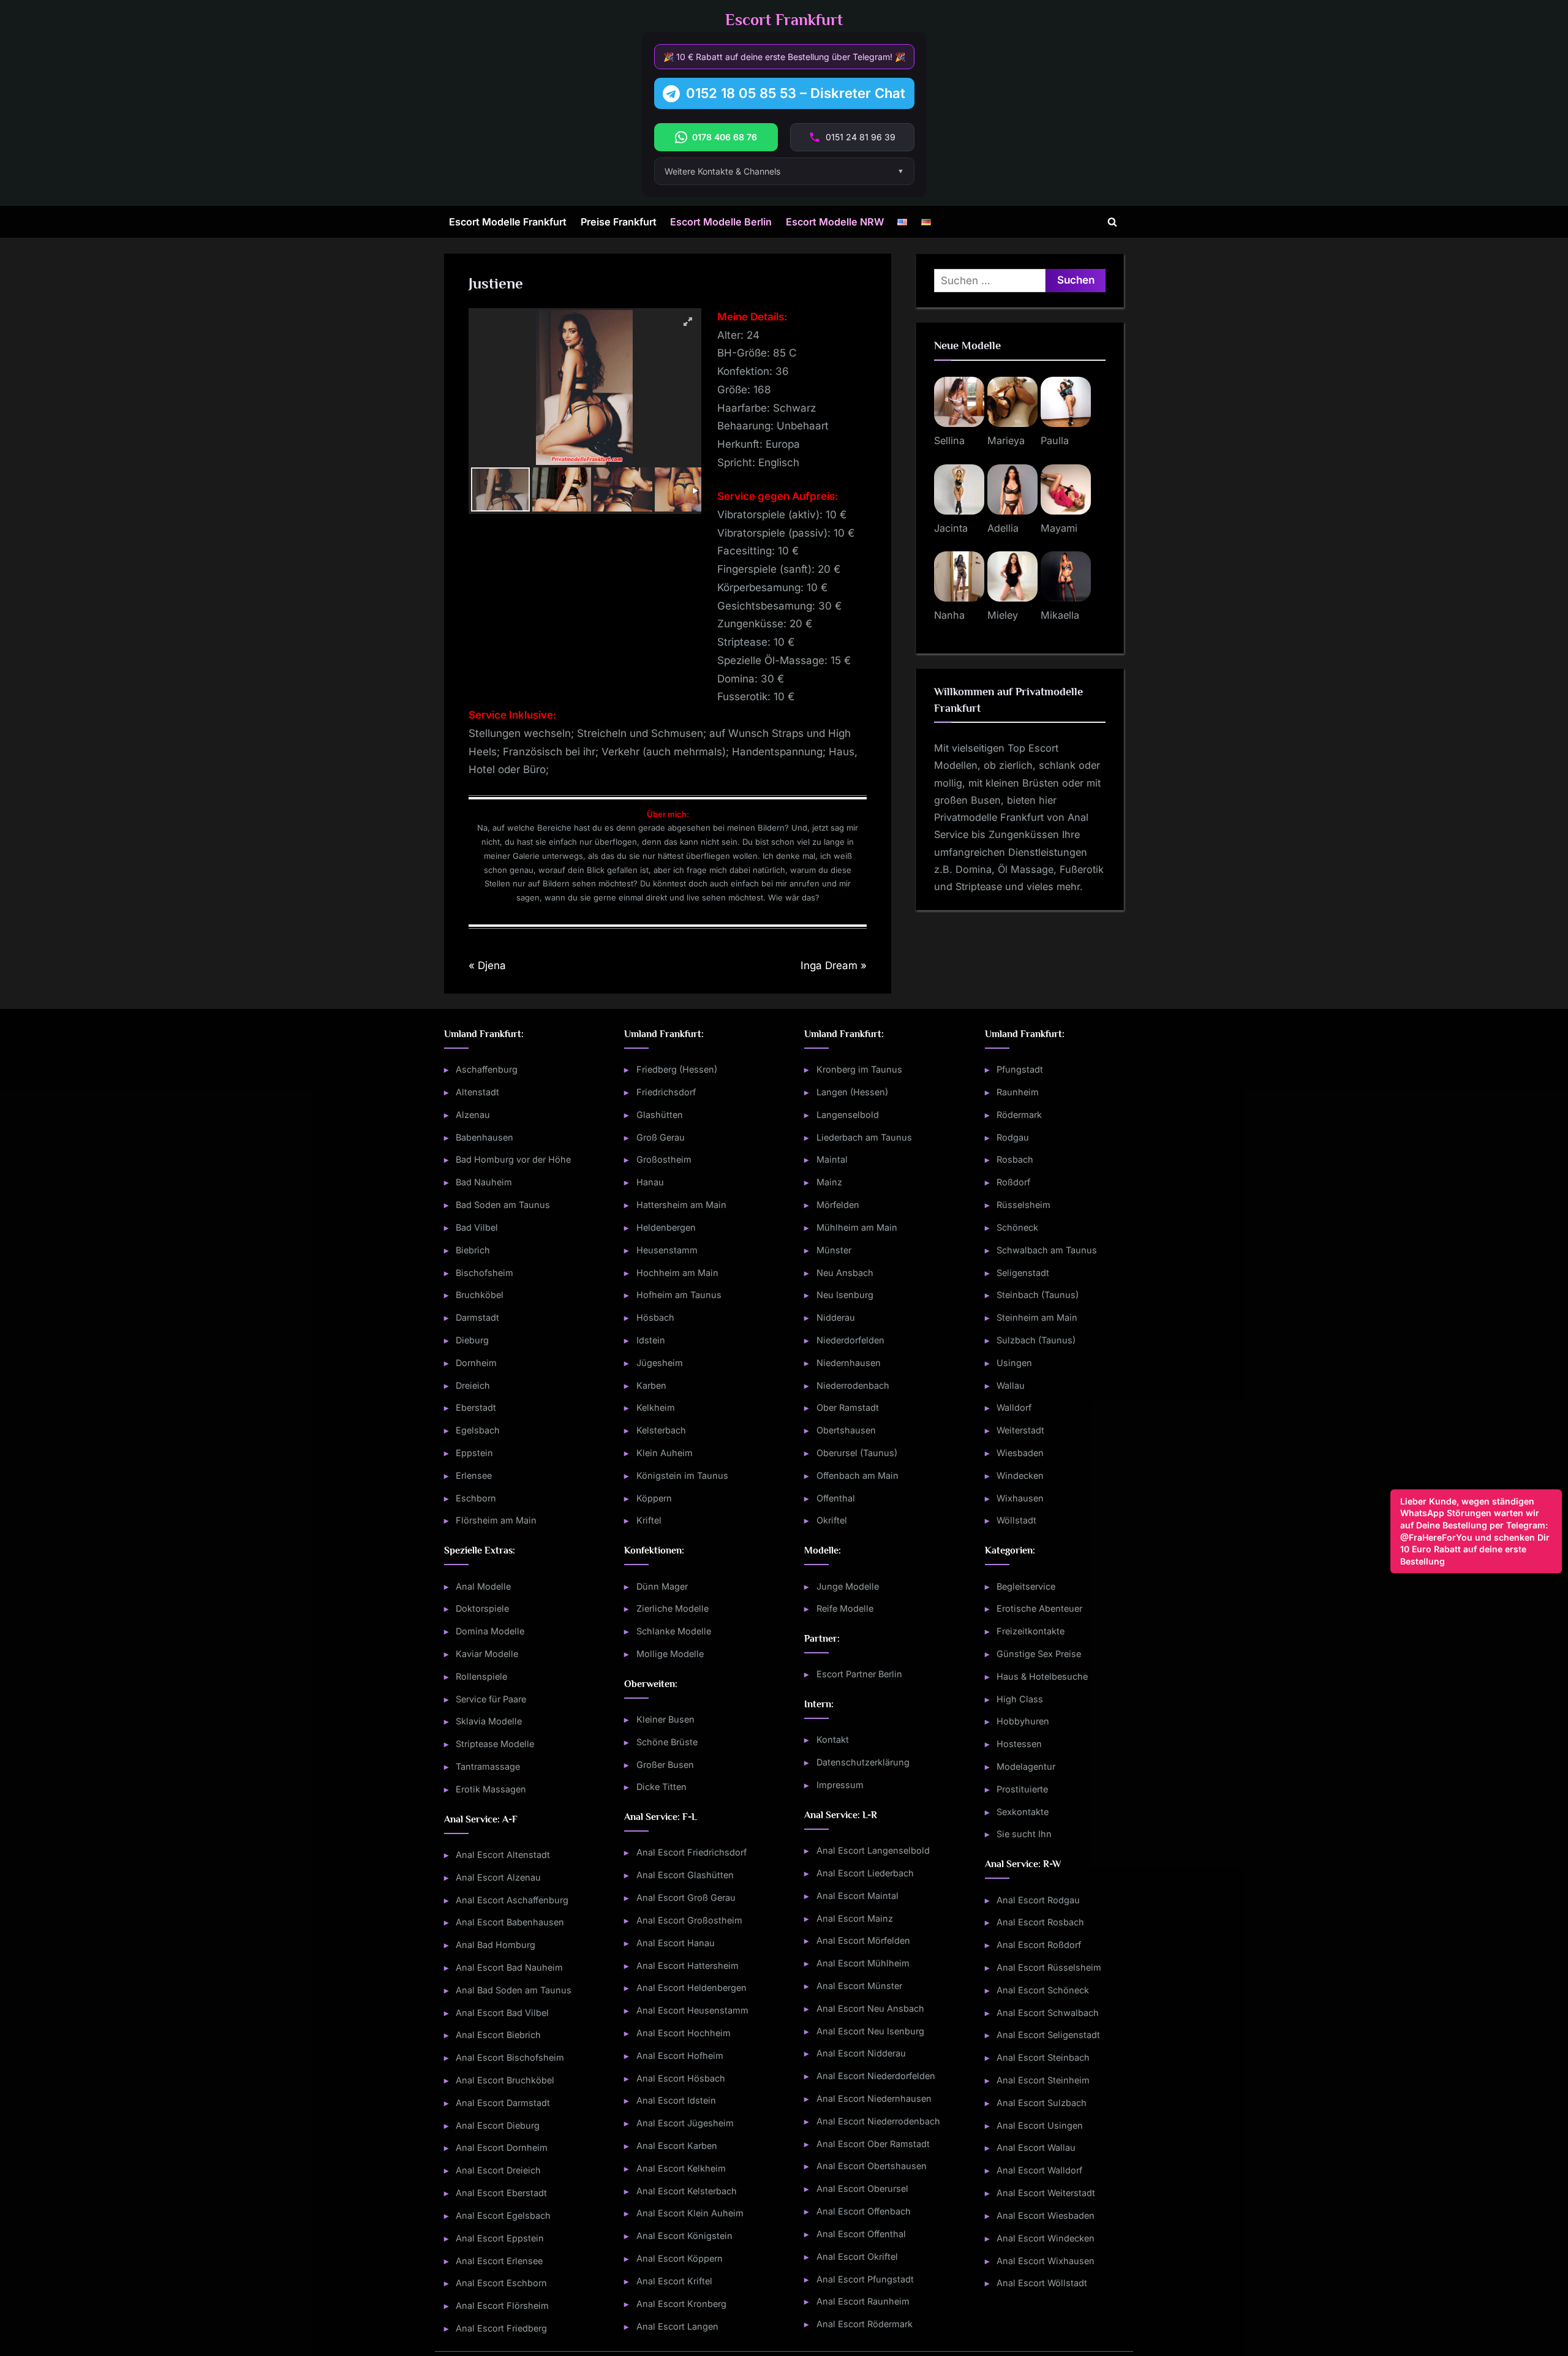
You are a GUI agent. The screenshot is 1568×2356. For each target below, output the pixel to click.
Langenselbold (848, 1115)
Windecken (1020, 1475)
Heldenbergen (666, 1227)
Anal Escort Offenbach (864, 2211)
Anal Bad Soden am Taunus (514, 1990)
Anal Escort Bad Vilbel (502, 2013)
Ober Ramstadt (848, 1407)
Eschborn (476, 1498)
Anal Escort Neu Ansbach (870, 2008)
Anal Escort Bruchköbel (505, 2080)
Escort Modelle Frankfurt (508, 222)
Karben (651, 1385)
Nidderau (836, 1317)
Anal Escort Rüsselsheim (1049, 1967)
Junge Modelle (848, 1586)
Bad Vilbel (477, 1227)
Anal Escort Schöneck (1043, 1990)
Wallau (1011, 1385)
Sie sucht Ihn (1024, 1834)
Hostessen (1019, 1744)
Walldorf (1014, 1407)
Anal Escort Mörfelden (863, 1940)
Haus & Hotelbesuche (1042, 1676)
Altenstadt (477, 1092)
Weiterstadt (1020, 1430)
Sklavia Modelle (489, 1721)
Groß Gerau (661, 1137)
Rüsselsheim (1023, 1205)
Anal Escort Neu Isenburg (870, 2031)
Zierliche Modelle (673, 1608)
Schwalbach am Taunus (1047, 1250)
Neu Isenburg (845, 1295)
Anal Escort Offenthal (861, 2234)
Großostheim (664, 1159)
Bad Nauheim (484, 1182)
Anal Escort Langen (677, 2326)
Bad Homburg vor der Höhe (513, 1159)
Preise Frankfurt (619, 222)
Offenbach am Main (858, 1475)
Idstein (651, 1340)
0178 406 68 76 (725, 137)
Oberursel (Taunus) (857, 1453)
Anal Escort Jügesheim (685, 2123)
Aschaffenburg (487, 1069)
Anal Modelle (483, 1586)
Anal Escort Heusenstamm (692, 2010)
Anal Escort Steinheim (1043, 2080)
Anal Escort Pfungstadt (865, 2279)
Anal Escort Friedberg (501, 2328)
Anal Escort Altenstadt (503, 1855)
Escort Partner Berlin (859, 1674)
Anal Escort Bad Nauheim (509, 1967)
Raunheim (1018, 1092)
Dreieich (473, 1385)
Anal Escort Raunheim (863, 2301)
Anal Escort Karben (677, 2146)
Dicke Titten (661, 1787)
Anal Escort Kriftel (674, 2281)
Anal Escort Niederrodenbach (878, 2121)
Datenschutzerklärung (863, 1762)
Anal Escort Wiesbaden (1046, 2215)
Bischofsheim (484, 1273)
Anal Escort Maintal (858, 1896)
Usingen (1014, 1363)
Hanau (650, 1182)
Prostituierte (1022, 1789)
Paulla (1055, 440)
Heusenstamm (667, 1250)
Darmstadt (477, 1317)
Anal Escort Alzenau (498, 1877)
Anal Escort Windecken (1046, 2238)
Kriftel (649, 1520)
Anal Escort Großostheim (689, 1920)
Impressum (840, 1785)
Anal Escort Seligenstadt (1048, 2035)
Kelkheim (656, 1407)
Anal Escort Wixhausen (1046, 2261)
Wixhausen (1020, 1498)
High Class (1020, 1699)
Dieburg (472, 1340)
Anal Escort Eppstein (500, 2238)
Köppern (654, 1498)
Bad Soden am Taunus (503, 1205)
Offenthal (836, 1498)
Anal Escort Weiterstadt (1046, 2193)
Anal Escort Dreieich (498, 2170)
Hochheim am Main (677, 1273)
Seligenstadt (1023, 1273)
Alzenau (473, 1115)
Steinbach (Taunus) (1038, 1295)
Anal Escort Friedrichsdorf (692, 1852)
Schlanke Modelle (674, 1631)
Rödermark (1019, 1115)
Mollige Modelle (670, 1654)
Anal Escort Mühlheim (863, 1963)
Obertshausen (846, 1430)
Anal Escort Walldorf (1039, 2170)
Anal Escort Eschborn (501, 2283)
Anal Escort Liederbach (865, 1873)
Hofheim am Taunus (679, 1295)
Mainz (829, 1182)
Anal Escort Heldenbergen (692, 1988)
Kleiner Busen (665, 1719)
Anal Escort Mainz (855, 1918)
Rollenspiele (481, 1676)
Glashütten (660, 1115)
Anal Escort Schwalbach (1048, 2013)
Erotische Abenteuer (1039, 1608)
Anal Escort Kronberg (681, 2304)
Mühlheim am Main (857, 1227)
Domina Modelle (490, 1631)
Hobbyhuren (1023, 1721)
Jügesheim (660, 1363)
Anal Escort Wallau (1036, 2147)
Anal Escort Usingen (1040, 2125)
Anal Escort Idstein (676, 2100)
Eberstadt (476, 1407)
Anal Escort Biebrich (498, 2035)
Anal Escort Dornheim (502, 2147)
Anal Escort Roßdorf (1039, 1945)
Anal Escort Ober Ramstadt (873, 2144)
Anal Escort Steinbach (1043, 2057)
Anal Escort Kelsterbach (687, 2191)
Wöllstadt (1016, 1520)
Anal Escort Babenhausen (510, 1922)
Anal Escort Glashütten (685, 1875)
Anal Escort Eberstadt (501, 2193)
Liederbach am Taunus (864, 1137)
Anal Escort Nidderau (861, 2053)
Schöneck (1017, 1227)
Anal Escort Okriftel (857, 2256)
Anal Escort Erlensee (499, 2261)
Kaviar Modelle (487, 1654)
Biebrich (473, 1250)
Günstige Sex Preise (1039, 1654)
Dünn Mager (662, 1586)
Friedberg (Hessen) (677, 1069)
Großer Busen (665, 1765)
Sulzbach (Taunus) (1036, 1340)
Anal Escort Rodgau (1038, 1900)
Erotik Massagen (491, 1789)
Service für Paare (491, 1699)
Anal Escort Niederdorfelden (876, 2076)
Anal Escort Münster (859, 1986)
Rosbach (1015, 1159)
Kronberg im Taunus (859, 1069)
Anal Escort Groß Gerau (686, 1897)
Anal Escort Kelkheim (681, 2168)
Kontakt (833, 1739)
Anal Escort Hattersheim (688, 1965)
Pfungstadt (1020, 1069)
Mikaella (1060, 615)
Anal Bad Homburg (496, 1945)
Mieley (1003, 615)
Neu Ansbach (845, 1273)
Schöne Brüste (667, 1742)
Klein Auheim (665, 1453)
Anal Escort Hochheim (684, 2033)
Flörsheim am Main (496, 1520)
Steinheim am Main (1037, 1317)
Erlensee (474, 1475)
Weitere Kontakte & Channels (722, 171)
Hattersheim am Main (681, 1205)
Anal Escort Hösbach (681, 2078)
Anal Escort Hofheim (680, 2056)
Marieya (1006, 440)
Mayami (1059, 528)
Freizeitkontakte (1031, 1631)
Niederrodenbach (853, 1385)
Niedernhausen (849, 1363)
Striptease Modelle (495, 1744)
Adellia (1003, 528)
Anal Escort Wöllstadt (1042, 2283)
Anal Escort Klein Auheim (690, 2213)
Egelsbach (478, 1430)
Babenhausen (484, 1137)
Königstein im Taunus (682, 1475)
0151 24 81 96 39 (861, 137)
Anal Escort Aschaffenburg (512, 1900)
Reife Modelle (845, 1608)
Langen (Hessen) (852, 1092)
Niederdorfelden (850, 1340)
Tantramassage (488, 1766)
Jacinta (951, 528)
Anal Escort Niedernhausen (874, 2098)
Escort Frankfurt (784, 20)
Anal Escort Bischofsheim (510, 2057)
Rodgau (1013, 1137)
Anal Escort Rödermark (865, 2324)
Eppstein (474, 1453)
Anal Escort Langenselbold (873, 1850)
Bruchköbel (480, 1295)
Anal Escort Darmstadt (503, 2103)
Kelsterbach (661, 1430)
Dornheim (476, 1363)
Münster (834, 1250)
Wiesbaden (1020, 1453)
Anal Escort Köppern (680, 2258)
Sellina (949, 440)
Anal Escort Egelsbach (503, 2215)
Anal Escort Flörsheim (502, 2305)
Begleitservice (1026, 1586)
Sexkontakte (1023, 1812)
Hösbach (655, 1317)
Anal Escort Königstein (684, 2236)
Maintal (832, 1159)
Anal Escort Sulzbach (1042, 2103)
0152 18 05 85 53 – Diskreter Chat (796, 93)
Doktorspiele (482, 1608)
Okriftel (832, 1520)
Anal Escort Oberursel (862, 2188)
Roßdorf (1013, 1182)
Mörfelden (838, 1205)
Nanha (949, 615)
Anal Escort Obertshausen (872, 2166)
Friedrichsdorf (666, 1092)
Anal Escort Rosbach (1040, 1922)
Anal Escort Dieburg (498, 2125)
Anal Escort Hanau (676, 1943)
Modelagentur (1026, 1766)
